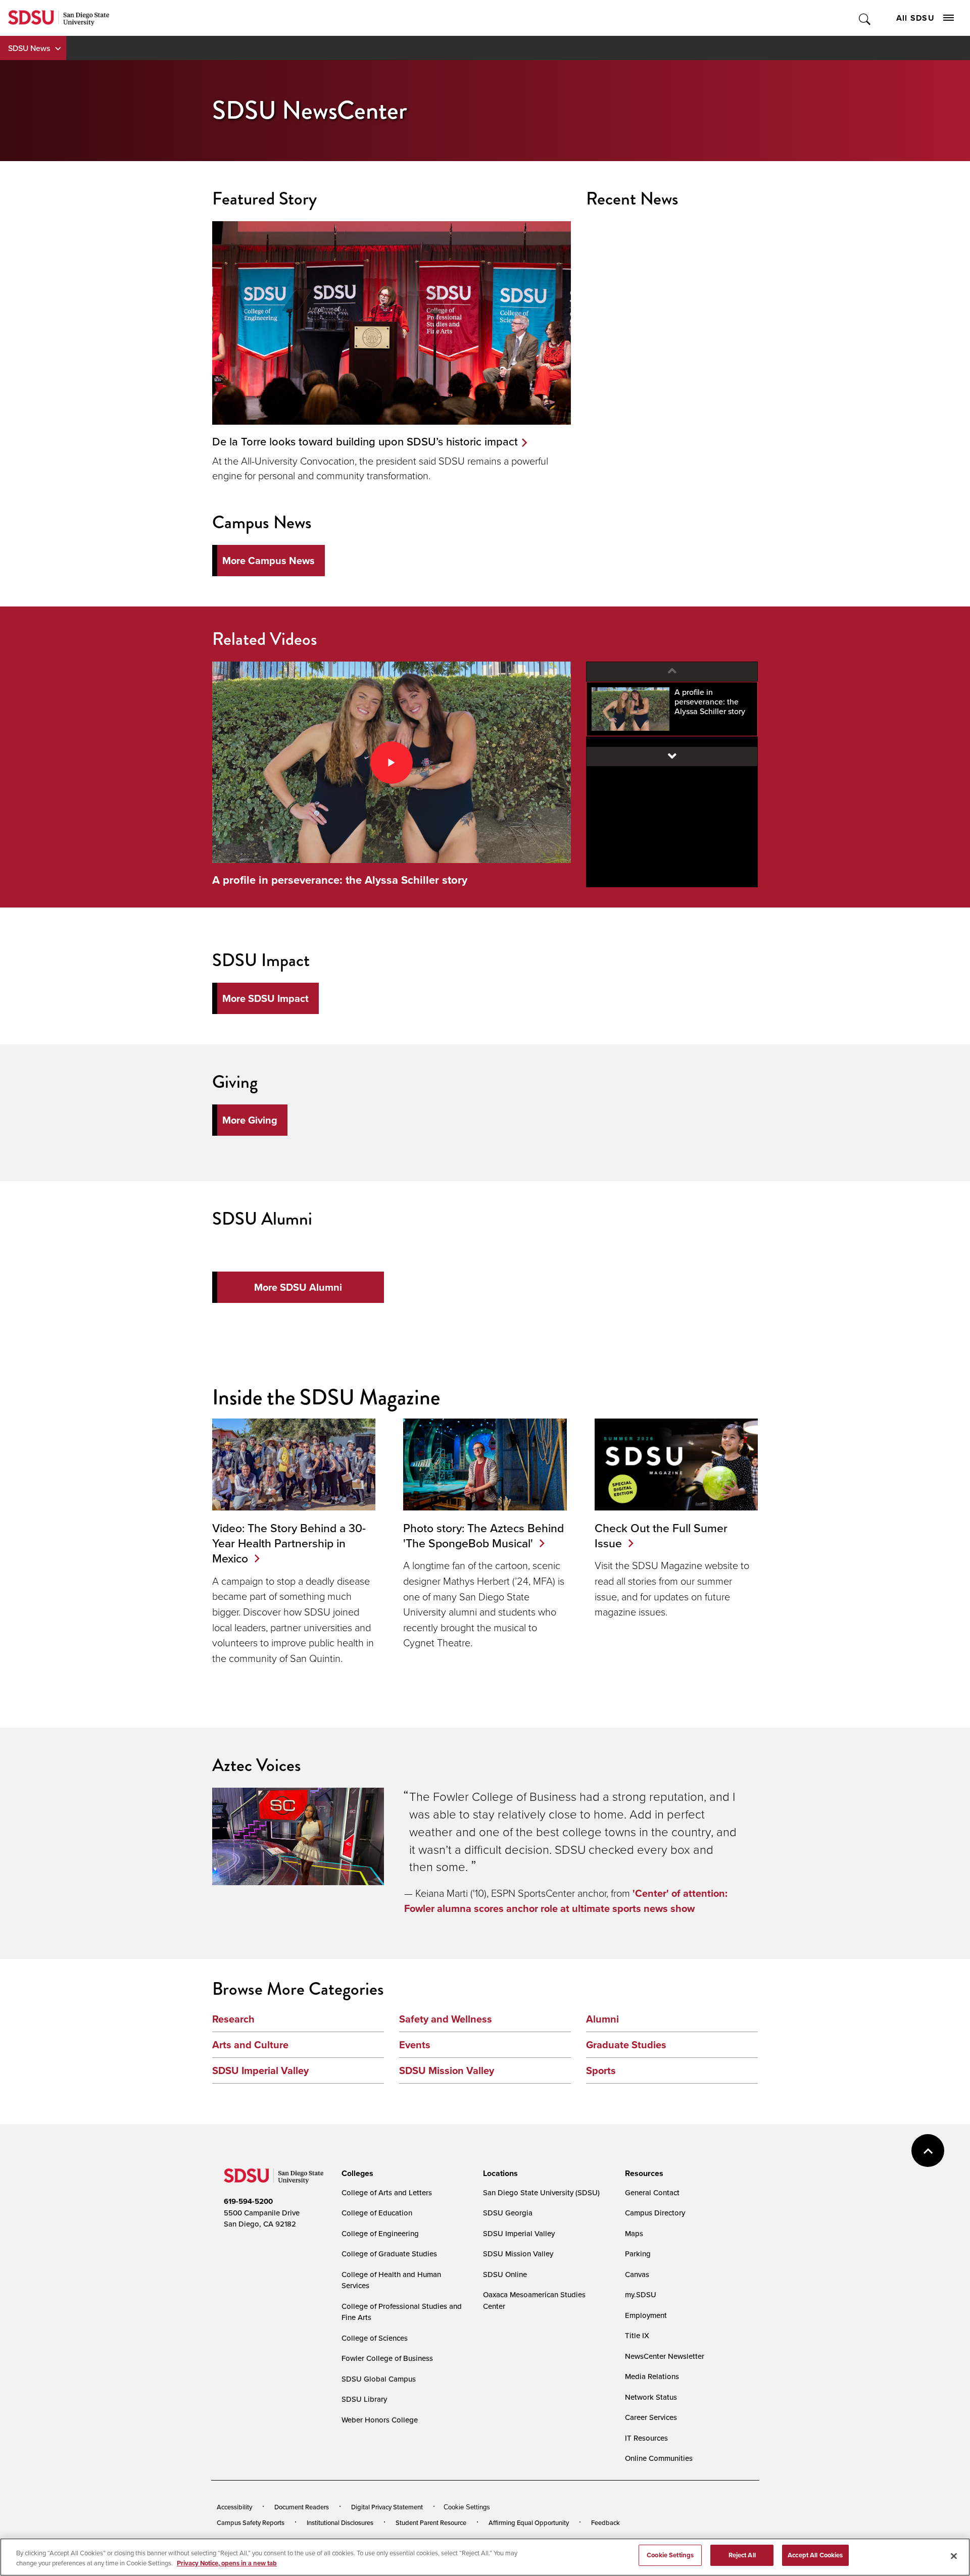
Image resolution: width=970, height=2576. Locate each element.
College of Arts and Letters (387, 2192)
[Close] (954, 2556)
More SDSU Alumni (298, 1287)
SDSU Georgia (508, 2213)
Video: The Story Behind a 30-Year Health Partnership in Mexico (289, 1543)
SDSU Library (364, 2399)
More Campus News (269, 561)
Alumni (602, 2019)
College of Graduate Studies (389, 2254)
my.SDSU (641, 2294)
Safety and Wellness (446, 2019)
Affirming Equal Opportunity (529, 2522)
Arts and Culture (250, 2045)
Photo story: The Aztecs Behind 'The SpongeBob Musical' (483, 1535)
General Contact (652, 2192)
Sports (601, 2070)
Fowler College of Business (387, 2358)
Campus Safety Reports (251, 2522)
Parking (638, 2254)
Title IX (637, 2335)
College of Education (377, 2213)
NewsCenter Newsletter (665, 2356)
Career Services (651, 2417)
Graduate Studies (626, 2045)
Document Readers (302, 2507)
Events (415, 2045)
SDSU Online (505, 2274)
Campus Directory (655, 2213)
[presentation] (356, 2174)
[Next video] (672, 756)
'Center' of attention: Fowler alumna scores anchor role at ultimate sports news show (566, 1901)
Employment (646, 2315)
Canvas (637, 2274)
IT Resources (646, 2438)
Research (233, 2019)
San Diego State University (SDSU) (541, 2192)
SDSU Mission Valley (447, 2070)
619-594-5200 (248, 2201)
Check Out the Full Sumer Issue (661, 1535)
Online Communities (659, 2458)
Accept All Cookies (815, 2555)
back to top (928, 2151)
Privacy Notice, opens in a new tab (227, 2563)
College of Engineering (380, 2233)
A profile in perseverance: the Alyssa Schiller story (340, 880)
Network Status (651, 2397)
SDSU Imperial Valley (260, 2070)
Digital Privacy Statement (387, 2507)
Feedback (605, 2522)
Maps (634, 2233)
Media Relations (652, 2376)
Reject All (742, 2555)
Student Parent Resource (431, 2522)
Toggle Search (865, 18)
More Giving (250, 1120)
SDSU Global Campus (379, 2379)
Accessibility (234, 2507)
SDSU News (29, 48)
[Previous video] (672, 672)
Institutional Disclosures (340, 2522)
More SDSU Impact (265, 998)
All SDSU (915, 18)
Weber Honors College (380, 2420)
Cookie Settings (467, 2507)
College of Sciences (375, 2338)
